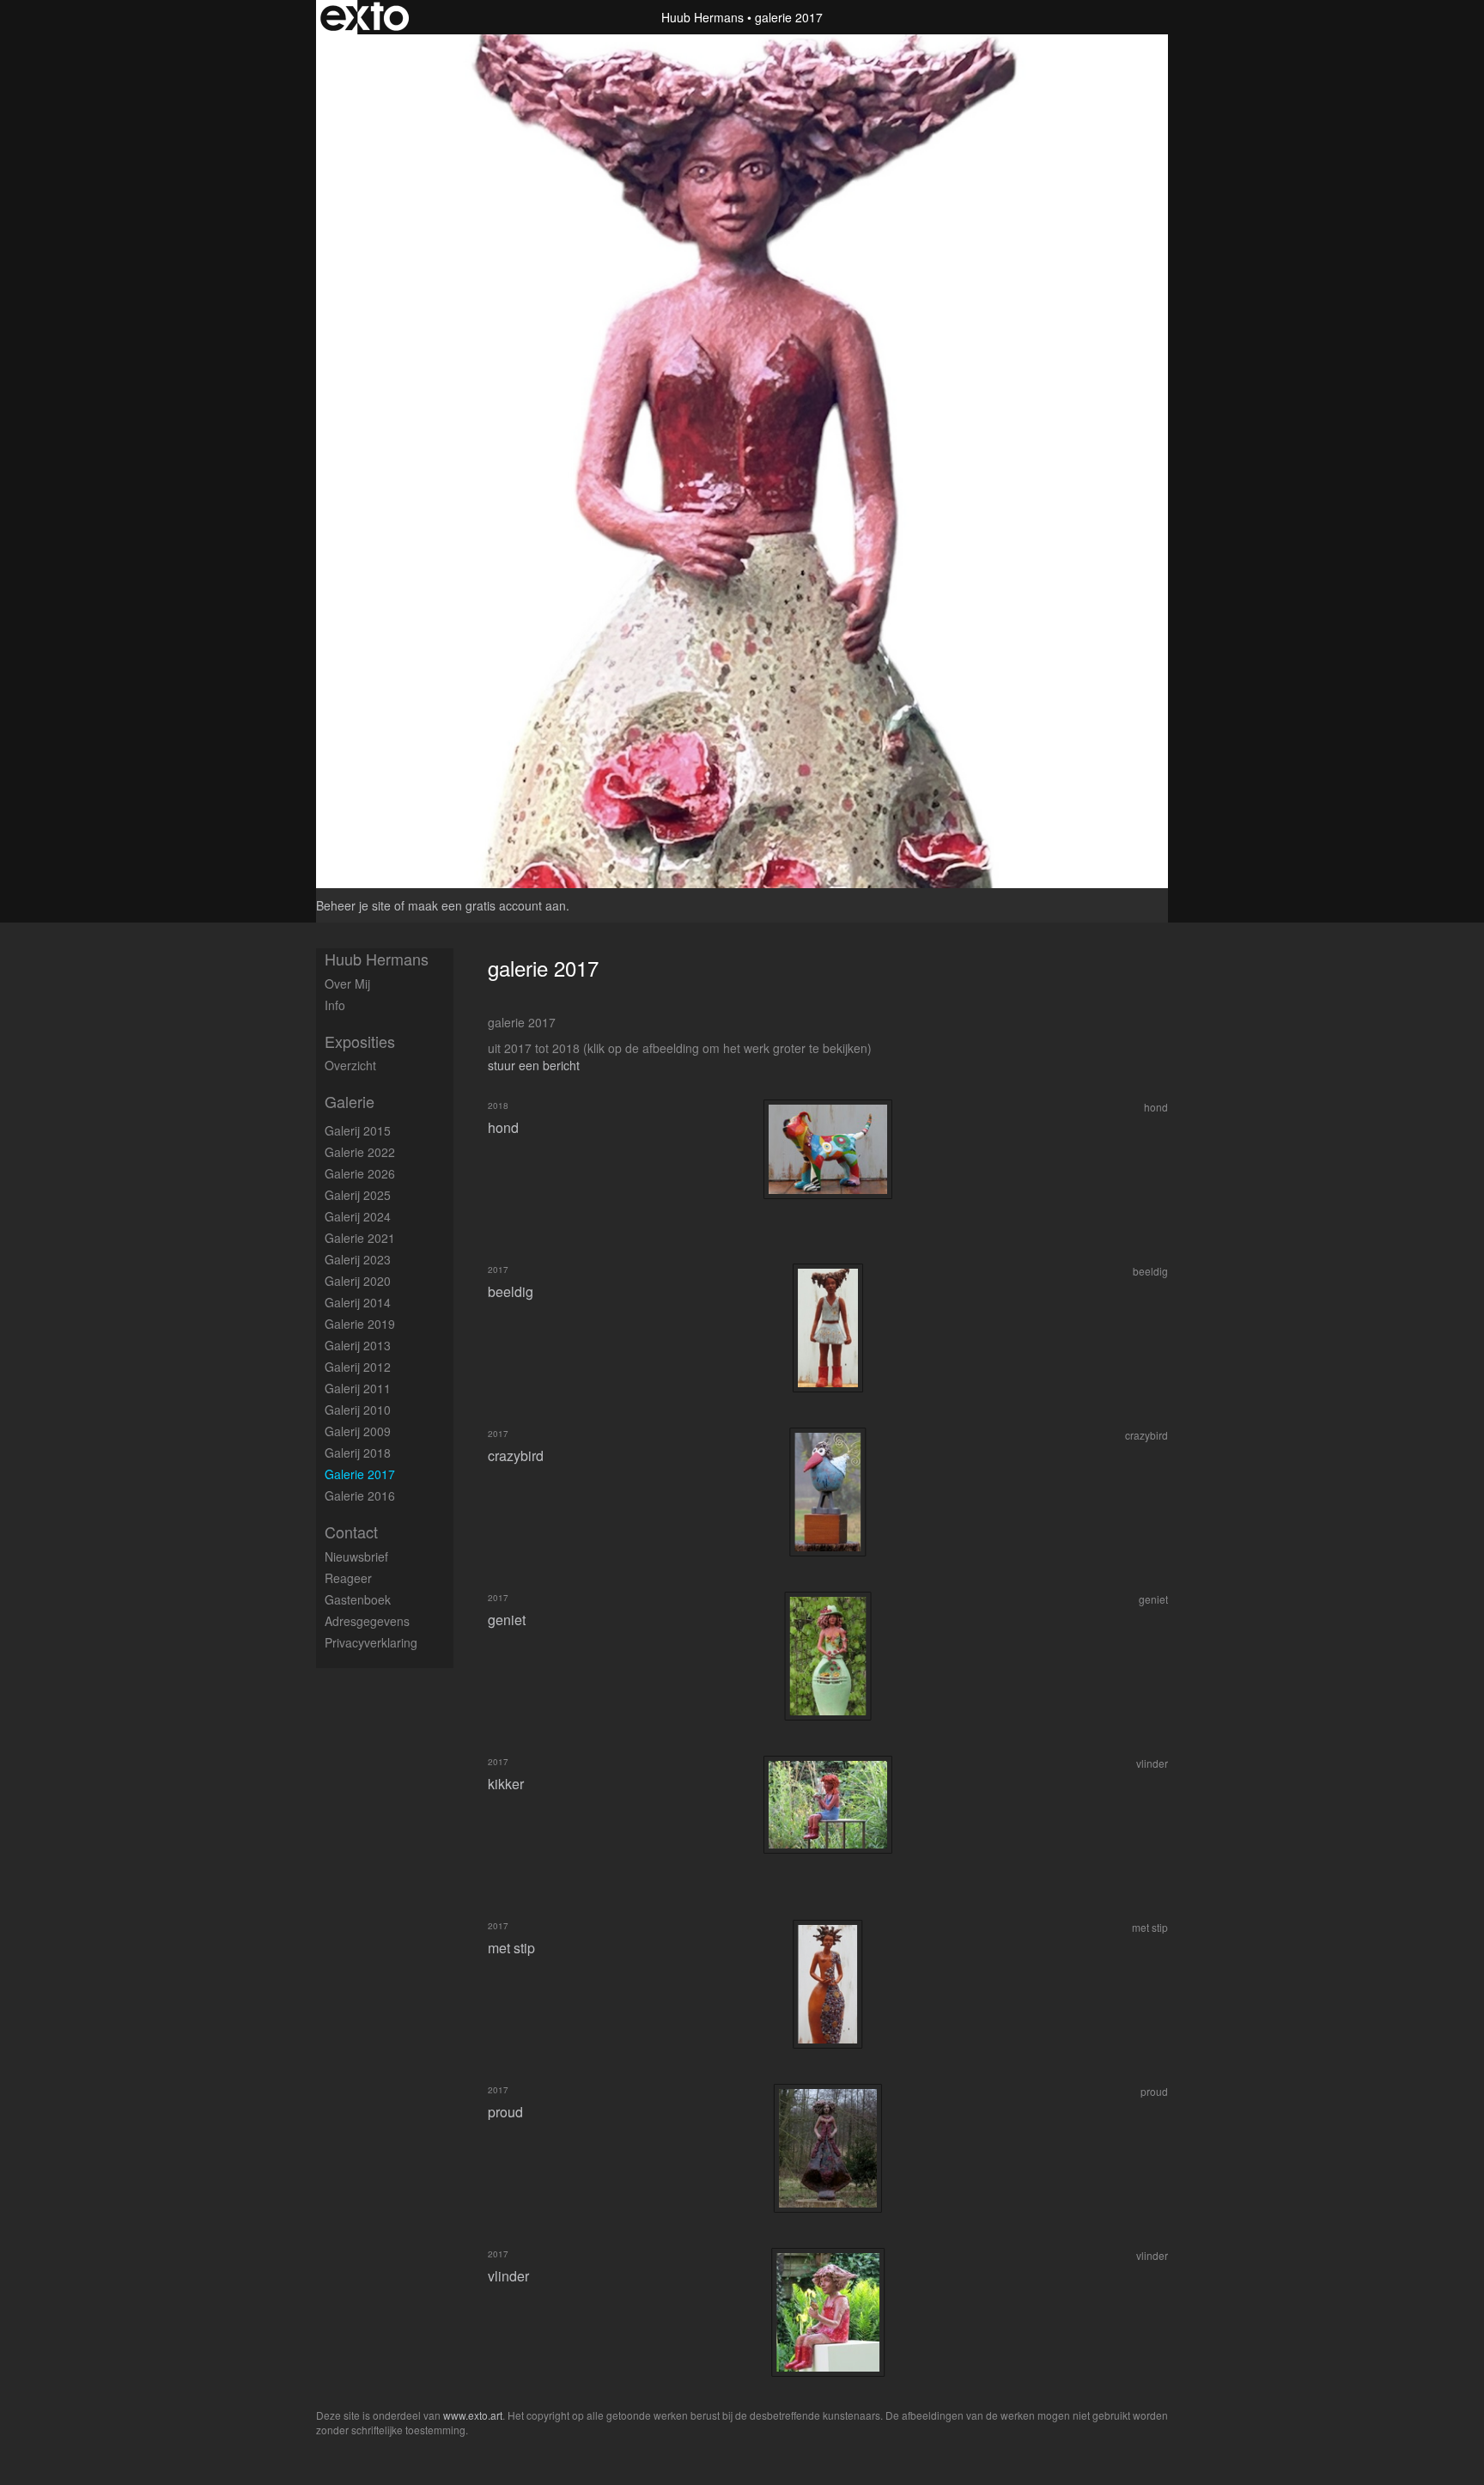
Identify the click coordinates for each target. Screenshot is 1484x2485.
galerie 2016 (360, 1495)
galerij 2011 (358, 1388)
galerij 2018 (358, 1453)
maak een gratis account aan (487, 905)
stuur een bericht (534, 1065)
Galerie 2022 (360, 1152)
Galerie (350, 1102)
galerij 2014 (358, 1302)
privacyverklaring (371, 1642)
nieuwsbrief (356, 1556)
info (335, 1005)
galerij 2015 (358, 1130)
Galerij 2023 (358, 1259)
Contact (351, 1532)
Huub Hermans (702, 17)
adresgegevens (367, 1621)
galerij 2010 (358, 1410)
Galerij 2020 (358, 1281)
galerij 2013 (358, 1345)
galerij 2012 (358, 1367)
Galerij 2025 (358, 1195)
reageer (348, 1578)
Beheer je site (353, 905)
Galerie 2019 (360, 1324)
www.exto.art (473, 2415)
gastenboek (358, 1599)
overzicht (350, 1065)
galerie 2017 (360, 1474)
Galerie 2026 (360, 1173)
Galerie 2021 (360, 1238)
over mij (347, 984)
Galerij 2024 (358, 1216)
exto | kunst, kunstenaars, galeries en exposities (365, 17)
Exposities (360, 1042)
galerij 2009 (358, 1431)
